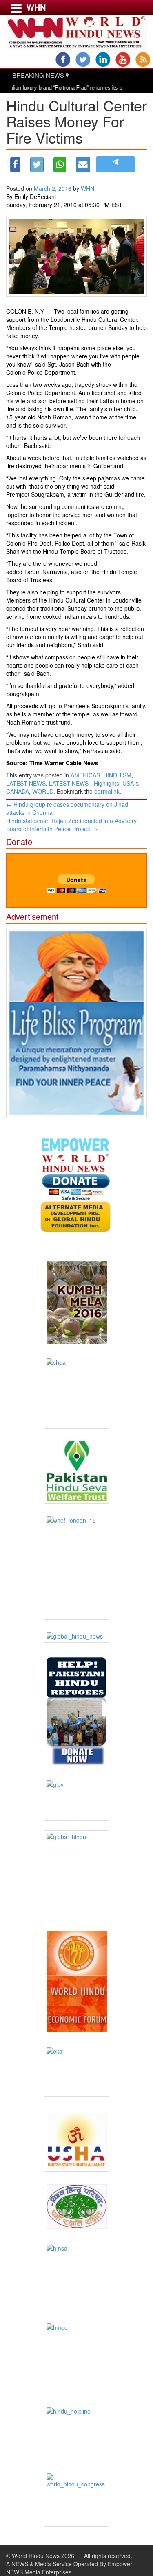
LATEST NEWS (26, 783)
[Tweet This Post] (37, 165)
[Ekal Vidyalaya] (76, 2071)
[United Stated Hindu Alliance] (76, 2139)
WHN (88, 188)
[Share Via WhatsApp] (60, 165)
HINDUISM (117, 775)
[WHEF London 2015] (76, 1567)
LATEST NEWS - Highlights (84, 783)
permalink (107, 791)
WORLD (43, 791)
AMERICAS (85, 775)
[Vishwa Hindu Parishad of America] (76, 1392)
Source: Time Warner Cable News (52, 763)
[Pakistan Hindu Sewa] (76, 1471)
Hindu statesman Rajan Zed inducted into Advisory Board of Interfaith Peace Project (71, 825)
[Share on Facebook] (15, 165)
